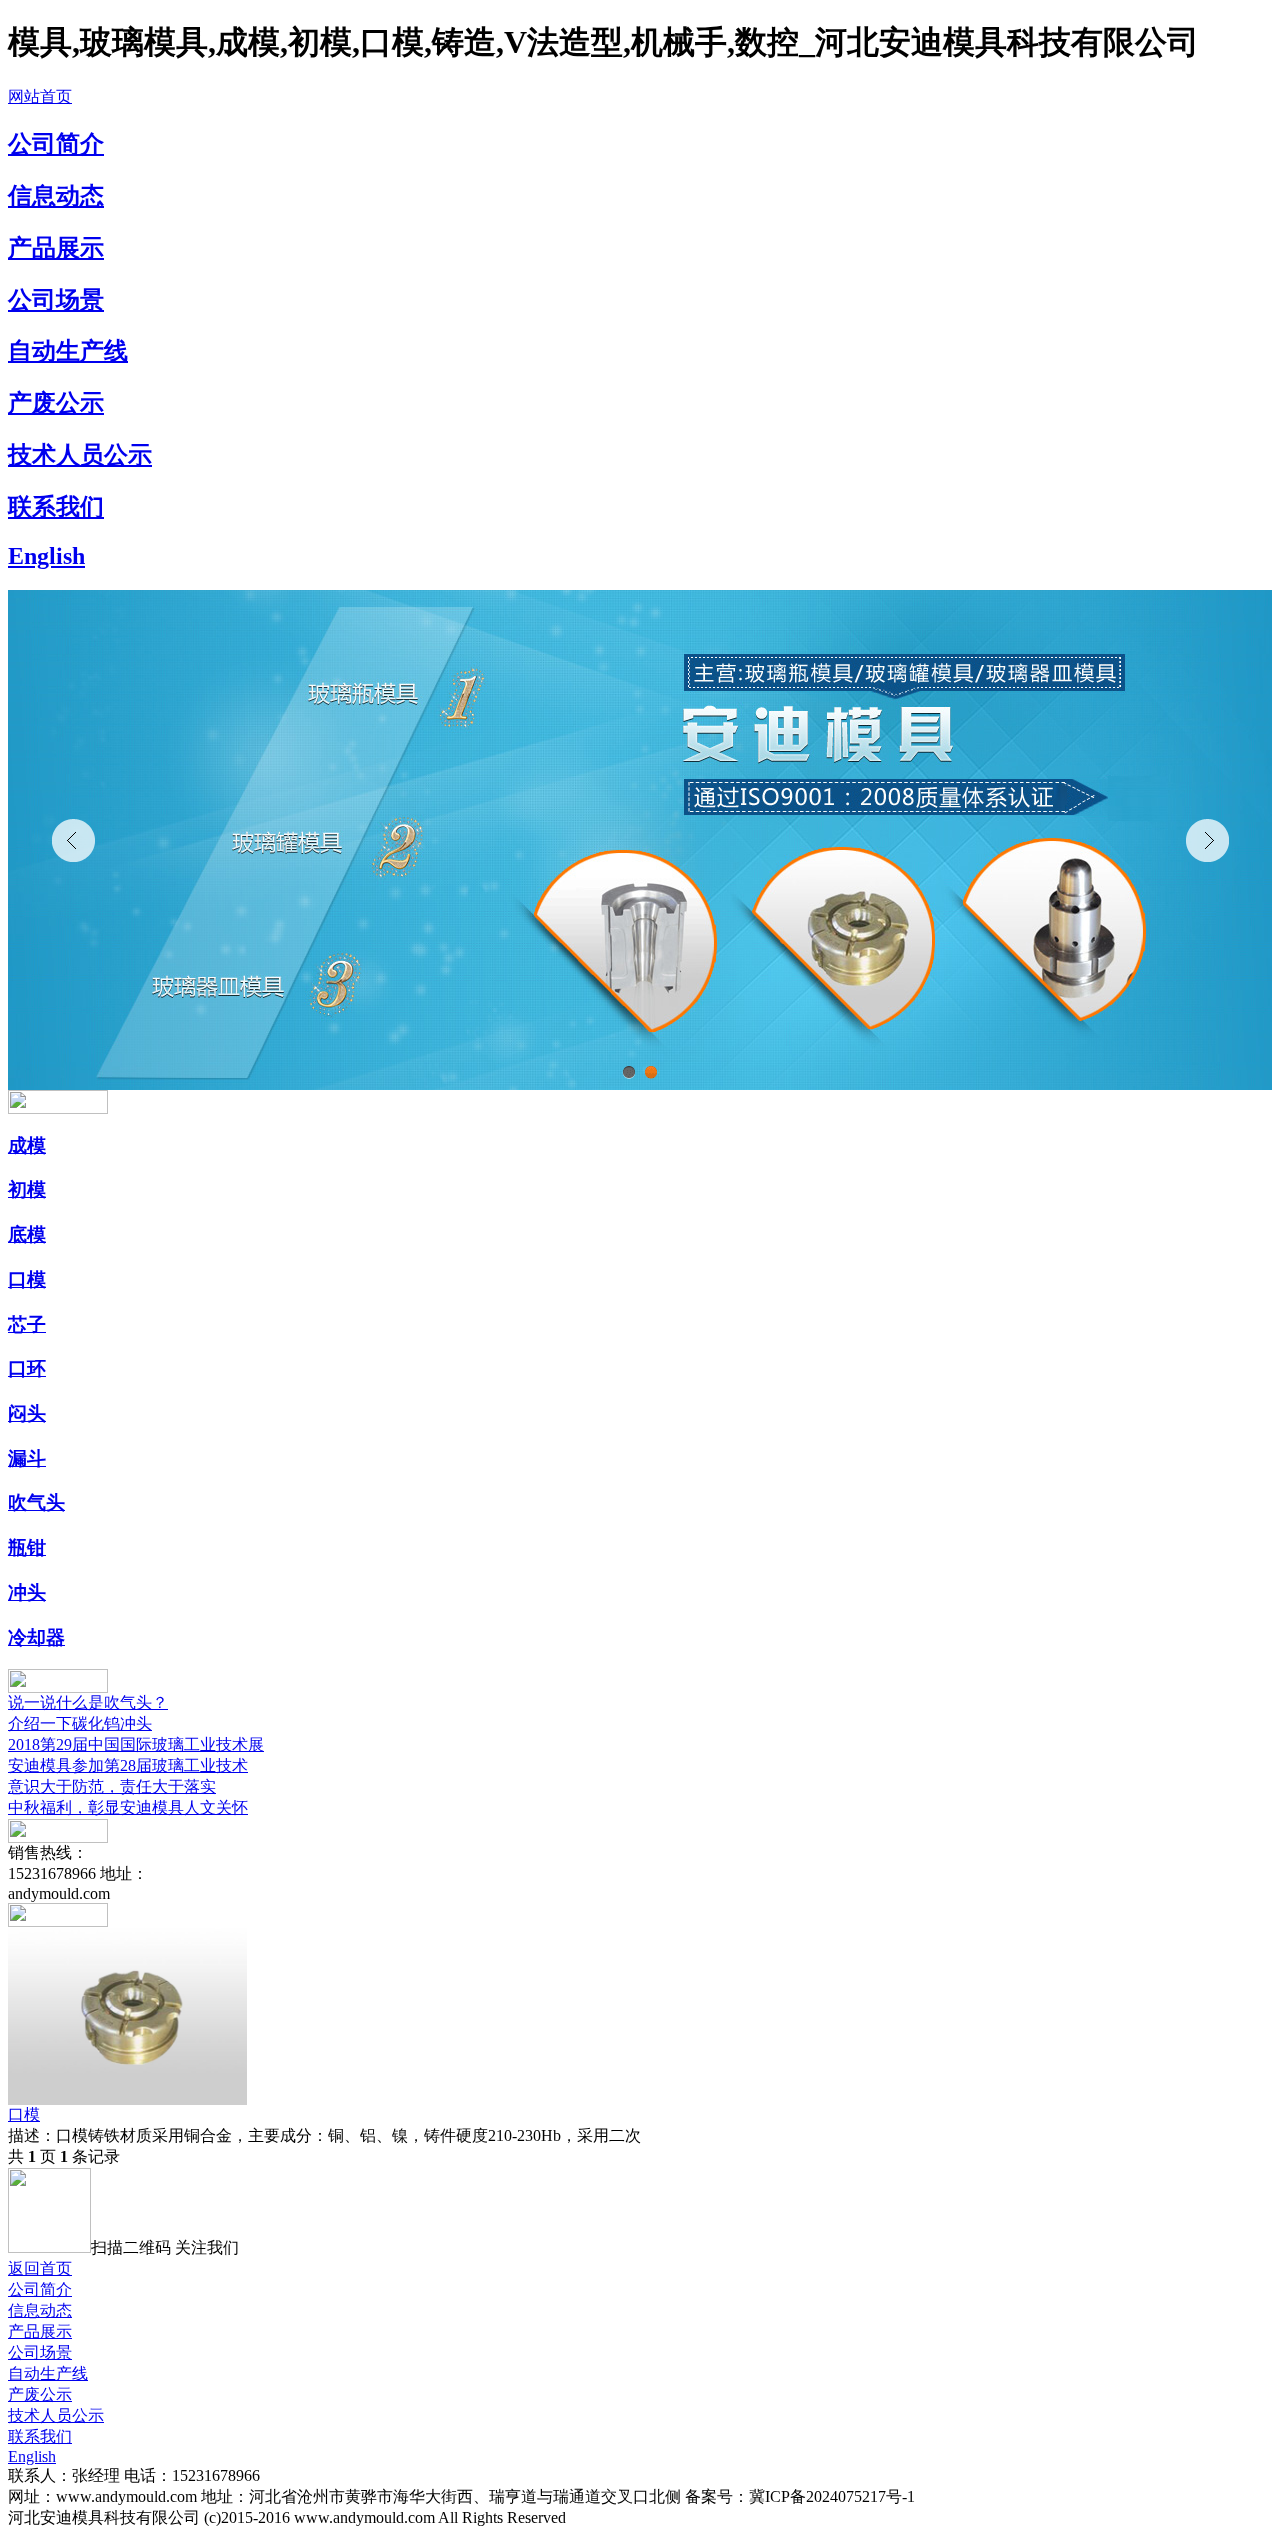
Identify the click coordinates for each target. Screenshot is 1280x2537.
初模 (27, 1189)
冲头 (27, 1592)
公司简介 (56, 144)
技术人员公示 (80, 455)
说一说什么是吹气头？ (88, 1702)
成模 (27, 1145)
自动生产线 (68, 351)
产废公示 (56, 403)
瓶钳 (27, 1547)
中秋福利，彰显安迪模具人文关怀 (128, 1807)
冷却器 (36, 1637)
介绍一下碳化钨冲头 (80, 1723)
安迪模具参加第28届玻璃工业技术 (128, 1765)
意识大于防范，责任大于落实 (112, 1786)
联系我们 (56, 507)
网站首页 (40, 96)
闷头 (27, 1413)
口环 (27, 1368)
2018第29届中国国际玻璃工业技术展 (136, 1744)
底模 (27, 1234)
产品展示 (56, 248)
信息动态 (56, 196)
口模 (27, 1279)
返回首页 (40, 2268)
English (46, 556)
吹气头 (36, 1502)
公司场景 (56, 300)
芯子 (27, 1324)
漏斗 (27, 1458)
